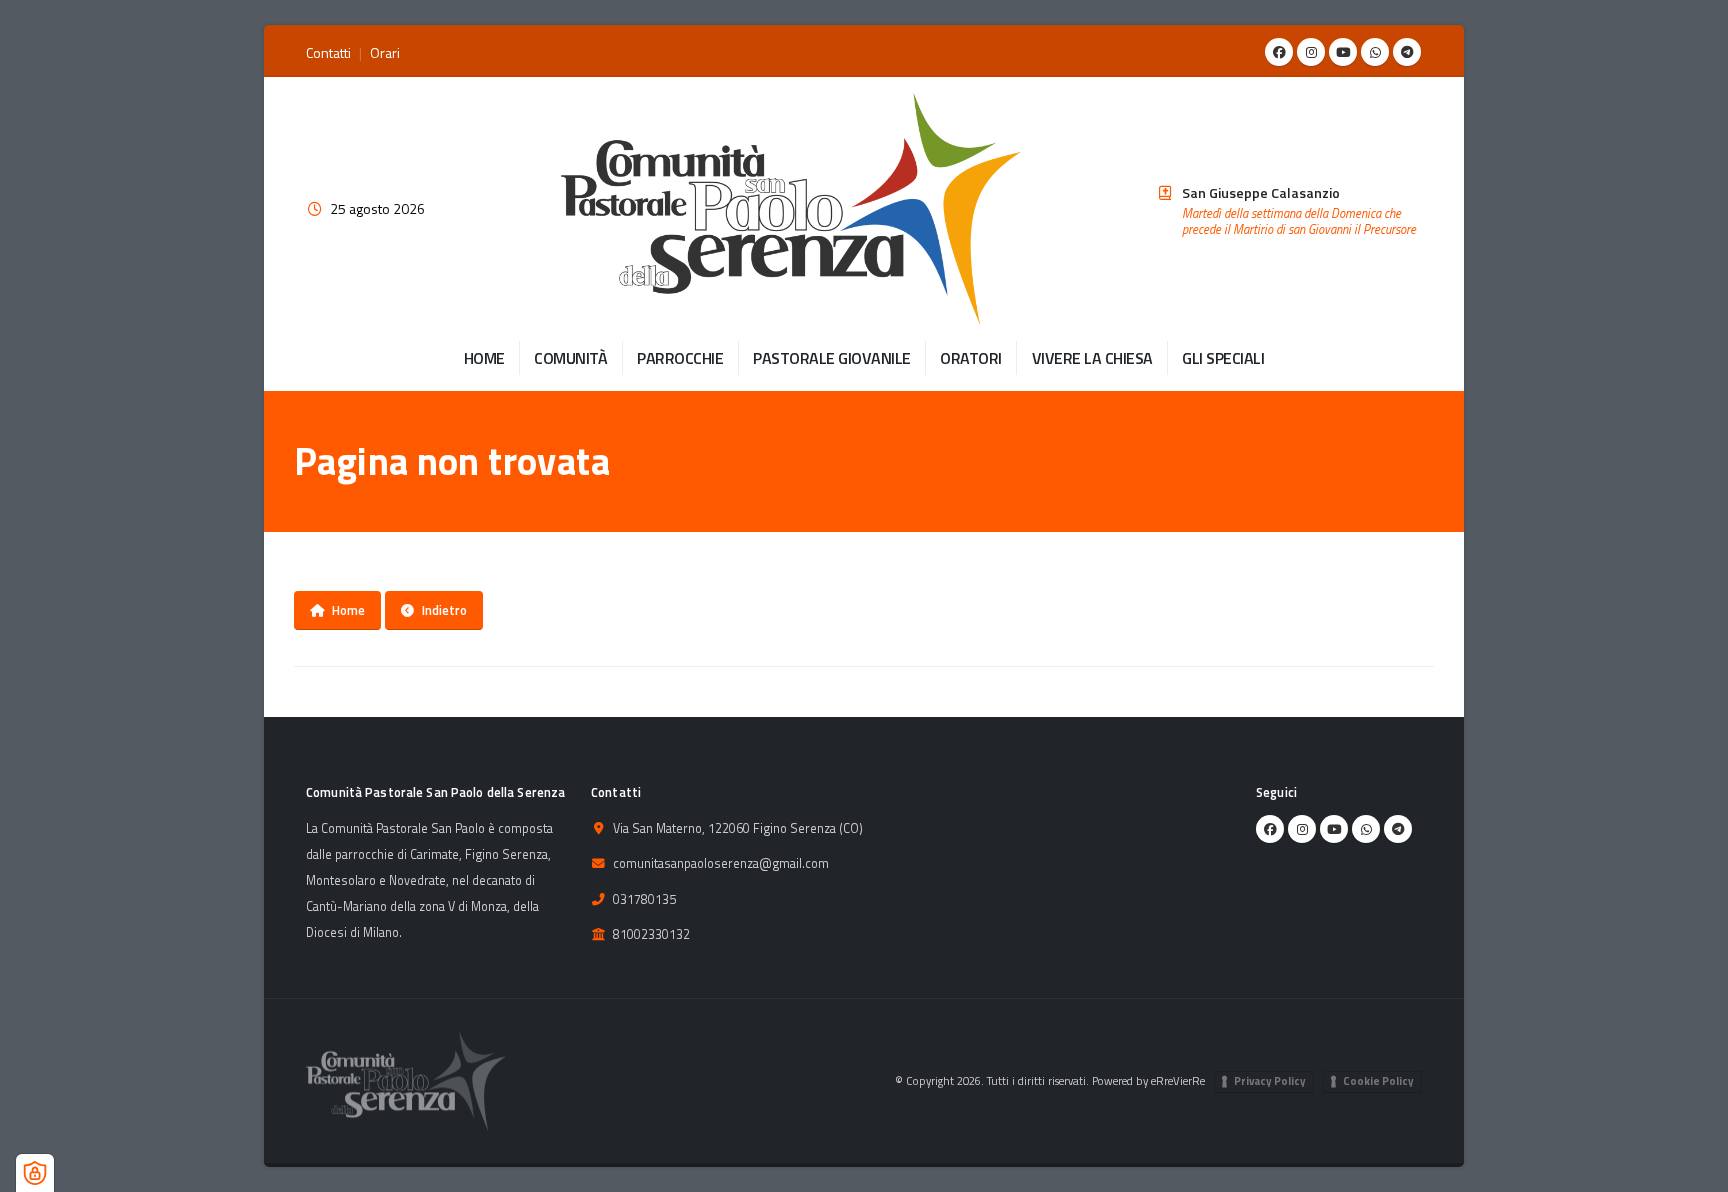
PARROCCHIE (680, 358)
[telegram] (1407, 52)
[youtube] (1343, 52)
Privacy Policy (1270, 1081)
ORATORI (971, 358)
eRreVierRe (1178, 1080)
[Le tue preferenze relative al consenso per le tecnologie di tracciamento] (35, 1173)
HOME (484, 358)
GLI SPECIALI (1223, 358)
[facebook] (1279, 52)
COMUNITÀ (570, 358)
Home (348, 610)
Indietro (444, 610)
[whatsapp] (1375, 52)
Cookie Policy (1378, 1081)
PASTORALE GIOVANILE (832, 358)
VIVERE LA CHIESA (1092, 358)
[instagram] (1311, 52)
